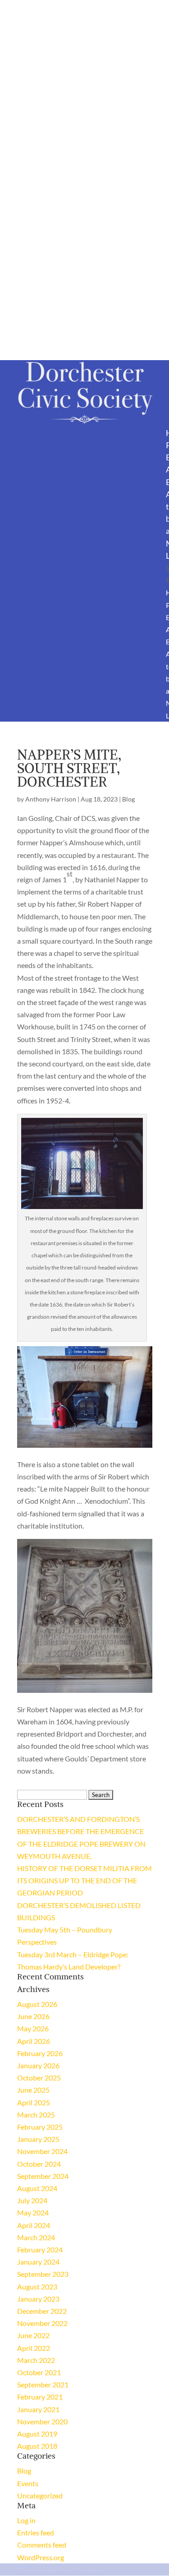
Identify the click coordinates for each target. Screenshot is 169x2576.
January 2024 (38, 2262)
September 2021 (43, 2384)
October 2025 (39, 2078)
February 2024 (40, 2249)
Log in (26, 2520)
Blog (128, 799)
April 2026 (34, 2041)
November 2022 (42, 2323)
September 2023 (43, 2274)
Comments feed (42, 2545)
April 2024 (34, 2225)
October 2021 (39, 2372)
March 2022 (36, 2360)
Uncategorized (40, 2495)
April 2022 (34, 2348)
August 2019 (37, 2434)
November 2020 (42, 2421)
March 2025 (36, 2115)
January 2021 (38, 2409)
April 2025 (34, 2102)
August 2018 (37, 2446)
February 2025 (40, 2127)
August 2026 (37, 2004)
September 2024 (43, 2176)
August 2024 (37, 2188)
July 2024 (32, 2200)
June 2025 (33, 2090)
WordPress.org (41, 2557)
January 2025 (38, 2139)
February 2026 (40, 2053)
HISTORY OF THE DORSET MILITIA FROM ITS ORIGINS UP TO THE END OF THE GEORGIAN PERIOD (84, 1880)
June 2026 (33, 2016)
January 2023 (38, 2299)
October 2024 (39, 2164)
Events (28, 2483)
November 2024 (42, 2151)
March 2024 (36, 2237)
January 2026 (38, 2065)
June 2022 (33, 2335)
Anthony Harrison (51, 799)
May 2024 (33, 2212)
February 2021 (40, 2397)
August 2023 (37, 2286)
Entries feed (36, 2532)
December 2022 (42, 2311)
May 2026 (33, 2028)
